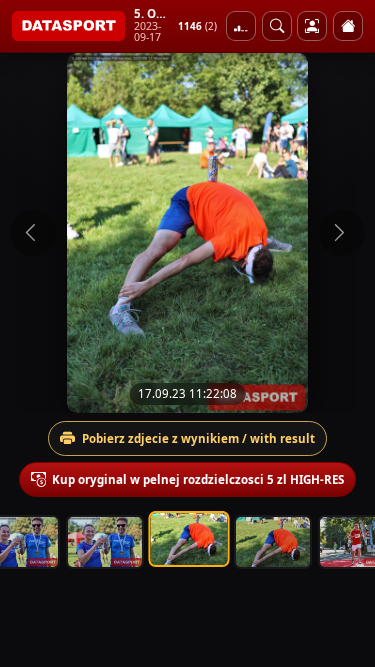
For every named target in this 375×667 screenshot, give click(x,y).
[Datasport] (68, 26)
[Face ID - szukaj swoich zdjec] (277, 26)
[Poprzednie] (33, 233)
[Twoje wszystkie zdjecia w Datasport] (312, 26)
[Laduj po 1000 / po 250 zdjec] (241, 26)
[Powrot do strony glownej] (348, 26)
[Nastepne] (342, 233)
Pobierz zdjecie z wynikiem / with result (198, 438)
